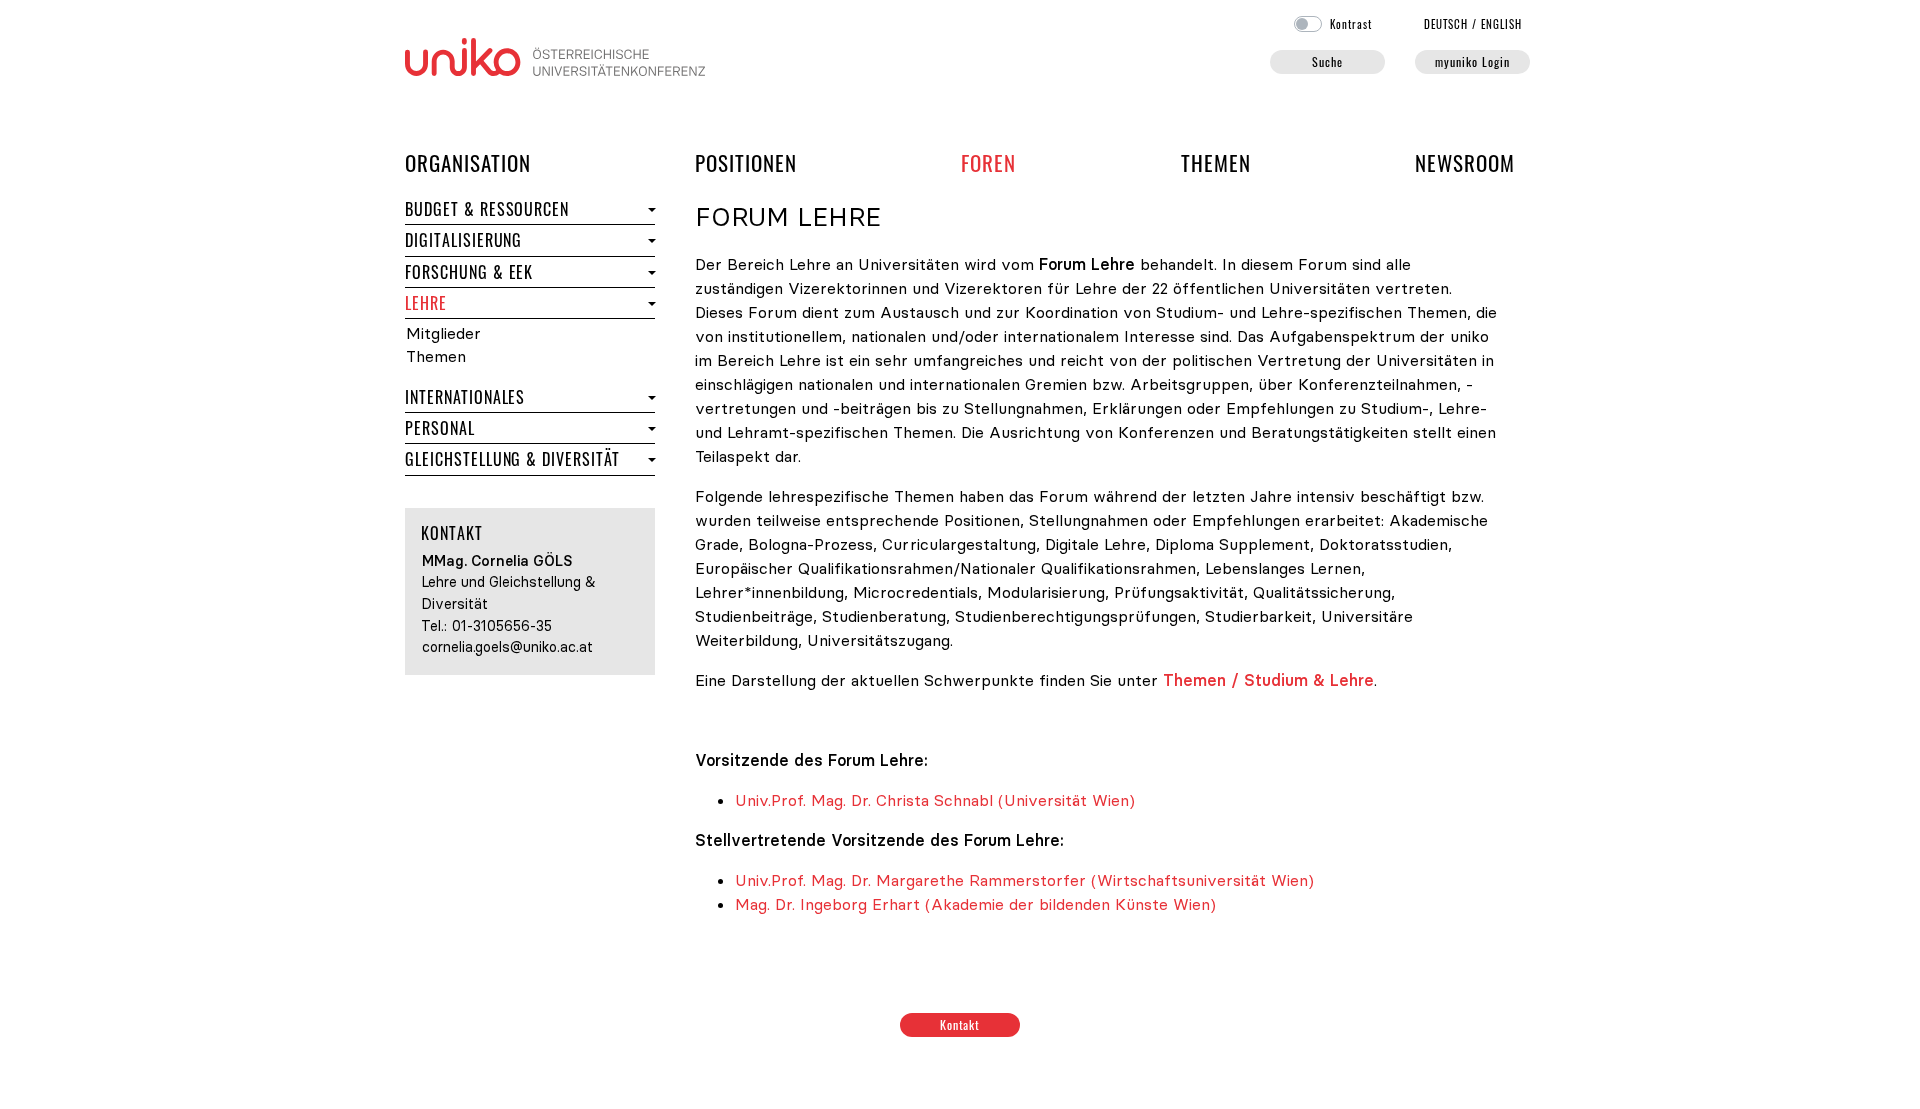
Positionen (746, 162)
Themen (1216, 162)
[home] (555, 55)
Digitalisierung (463, 240)
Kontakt (960, 1024)
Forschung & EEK (524, 271)
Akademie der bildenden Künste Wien (1070, 904)
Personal (524, 427)
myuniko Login (1472, 61)
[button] (649, 209)
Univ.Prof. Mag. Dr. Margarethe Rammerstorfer (910, 880)
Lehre (517, 302)
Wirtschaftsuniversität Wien (1202, 880)
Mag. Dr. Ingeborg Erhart (827, 904)
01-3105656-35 (502, 626)
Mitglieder (510, 333)
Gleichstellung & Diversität (524, 458)
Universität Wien (1066, 800)
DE (1446, 24)
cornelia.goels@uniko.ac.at (507, 647)
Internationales (524, 396)
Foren (988, 162)
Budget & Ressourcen (487, 209)
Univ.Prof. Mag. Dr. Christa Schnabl (864, 800)
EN (1501, 24)
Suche (1327, 61)
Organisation (468, 162)
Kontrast (1351, 24)
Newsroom (1465, 162)
